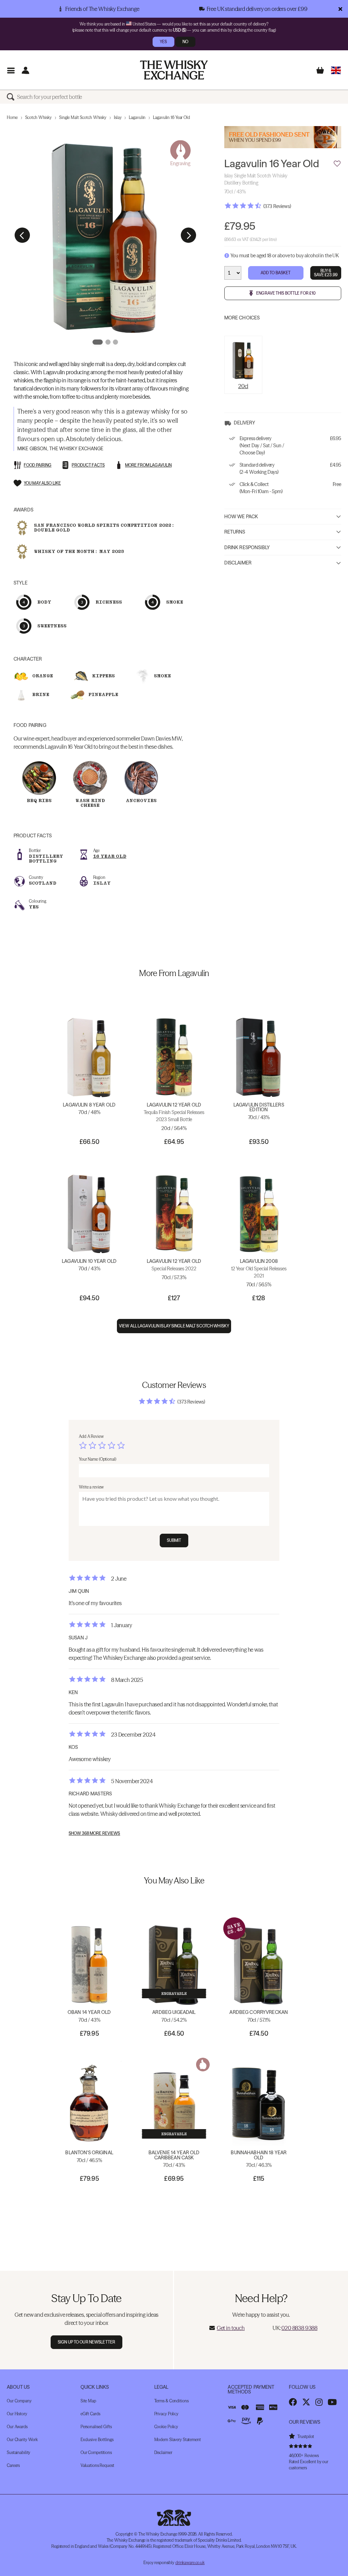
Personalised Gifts (96, 2427)
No (185, 42)
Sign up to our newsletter (86, 2342)
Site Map (88, 2401)
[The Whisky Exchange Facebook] (293, 2402)
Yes (163, 42)
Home (12, 117)
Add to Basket (276, 273)
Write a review (91, 1487)
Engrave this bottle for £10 (286, 293)
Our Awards (17, 2427)
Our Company (19, 2401)
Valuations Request (97, 2465)
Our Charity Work (22, 2440)
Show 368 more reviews (94, 1833)
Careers (13, 2465)
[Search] (12, 97)
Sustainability (19, 2452)
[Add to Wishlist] (337, 164)
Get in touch (231, 2328)
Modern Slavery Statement (178, 2440)
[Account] (25, 70)
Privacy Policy (166, 2414)
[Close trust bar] (340, 9)
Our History (17, 2414)
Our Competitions (96, 2452)
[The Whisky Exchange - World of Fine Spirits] (174, 70)
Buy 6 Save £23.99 (326, 273)
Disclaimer (238, 563)
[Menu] (11, 70)
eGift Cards (90, 2414)
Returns (235, 532)
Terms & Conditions (171, 2401)
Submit (174, 1540)
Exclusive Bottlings (97, 2440)
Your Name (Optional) (98, 1459)
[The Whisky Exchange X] (306, 2402)
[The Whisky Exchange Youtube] (332, 2402)
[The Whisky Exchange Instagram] (319, 2402)
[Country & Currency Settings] (336, 70)
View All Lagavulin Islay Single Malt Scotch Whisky (174, 1326)
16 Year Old (110, 856)
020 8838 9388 (299, 2328)
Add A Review (91, 1436)
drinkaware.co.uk (190, 2563)
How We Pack (241, 517)
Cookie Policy (166, 2427)
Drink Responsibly (247, 547)
